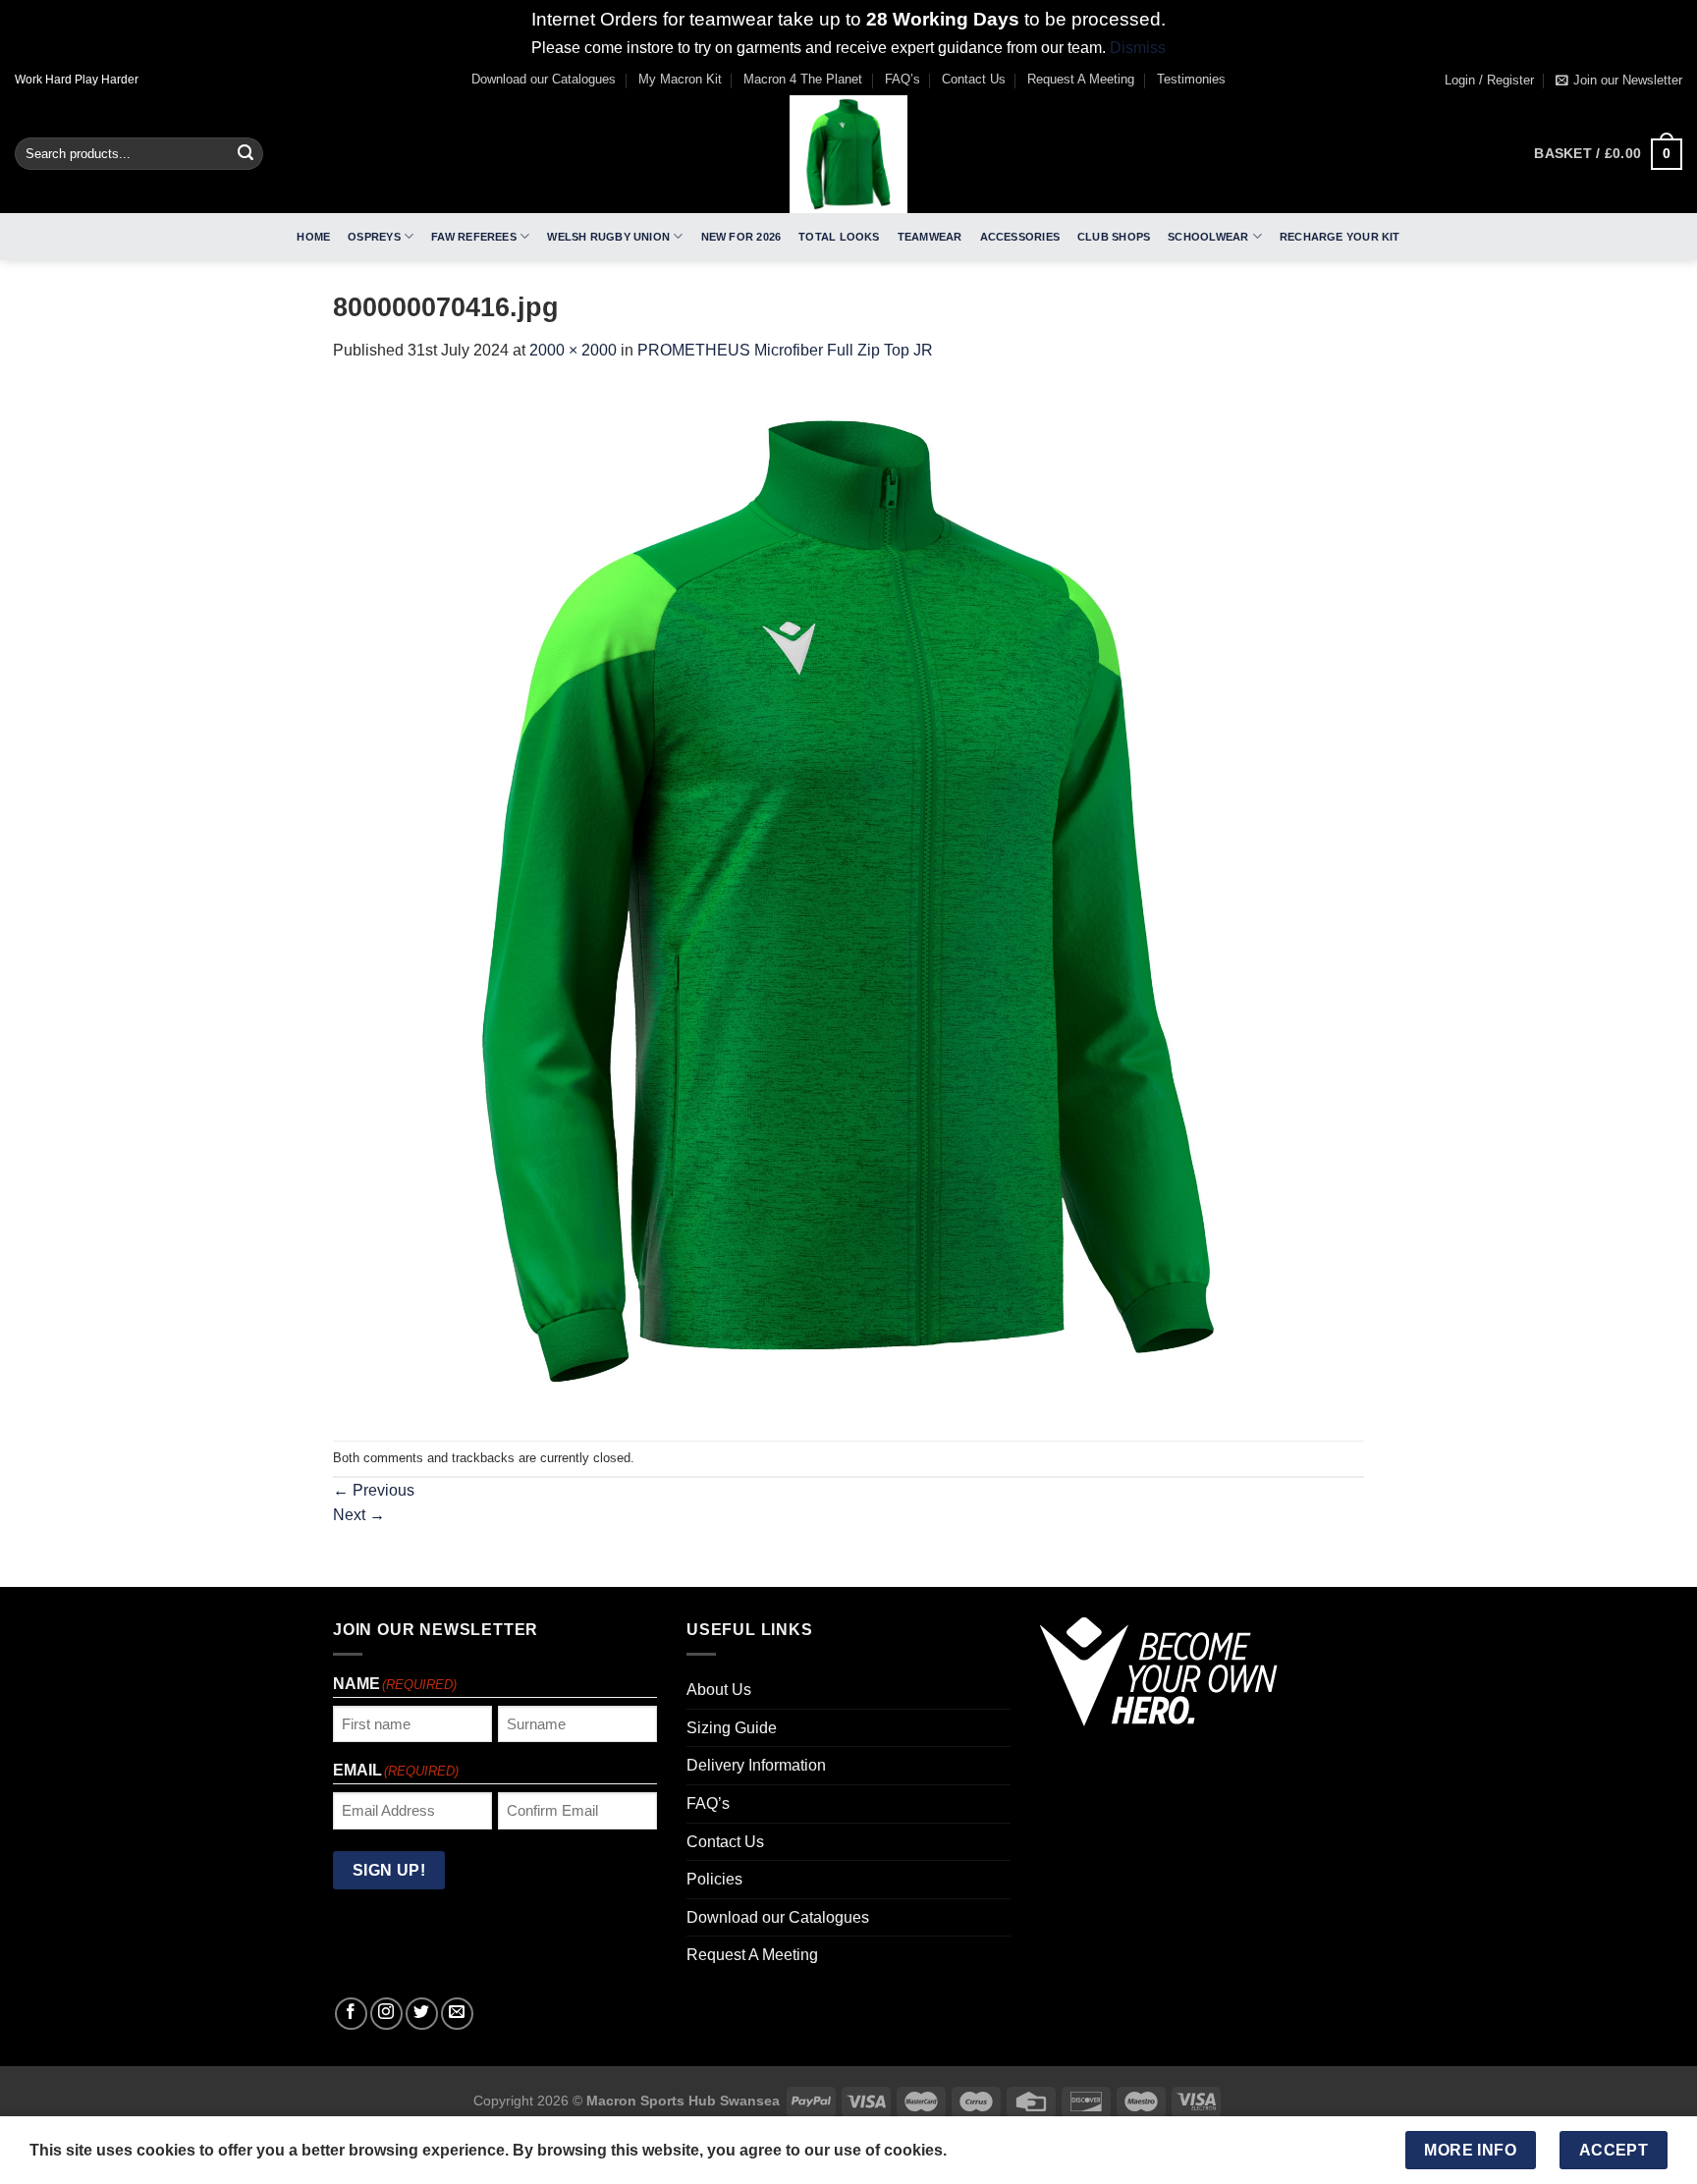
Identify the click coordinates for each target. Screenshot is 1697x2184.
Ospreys (374, 237)
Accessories (1020, 237)
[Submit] (246, 154)
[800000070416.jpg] (848, 901)
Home (313, 237)
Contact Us (974, 79)
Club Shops (1114, 237)
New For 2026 (741, 237)
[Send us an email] (457, 2014)
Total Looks (839, 237)
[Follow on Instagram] (386, 2014)
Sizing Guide (732, 1728)
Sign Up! (389, 1870)
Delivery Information (756, 1765)
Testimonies (1191, 79)
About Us (719, 1690)
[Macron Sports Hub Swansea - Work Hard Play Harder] (848, 154)
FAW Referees (474, 237)
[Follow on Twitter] (422, 2014)
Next (359, 1515)
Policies (714, 1879)
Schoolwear (1208, 237)
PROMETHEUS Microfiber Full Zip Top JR (785, 350)
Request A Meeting (1081, 79)
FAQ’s (903, 79)
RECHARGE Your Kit (1340, 237)
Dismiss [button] (1138, 48)
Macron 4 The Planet (803, 79)
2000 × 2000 (573, 350)
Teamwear (930, 237)
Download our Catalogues (544, 79)
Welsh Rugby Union (608, 237)
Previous (374, 1490)
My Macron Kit (680, 79)
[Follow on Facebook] (351, 2014)
